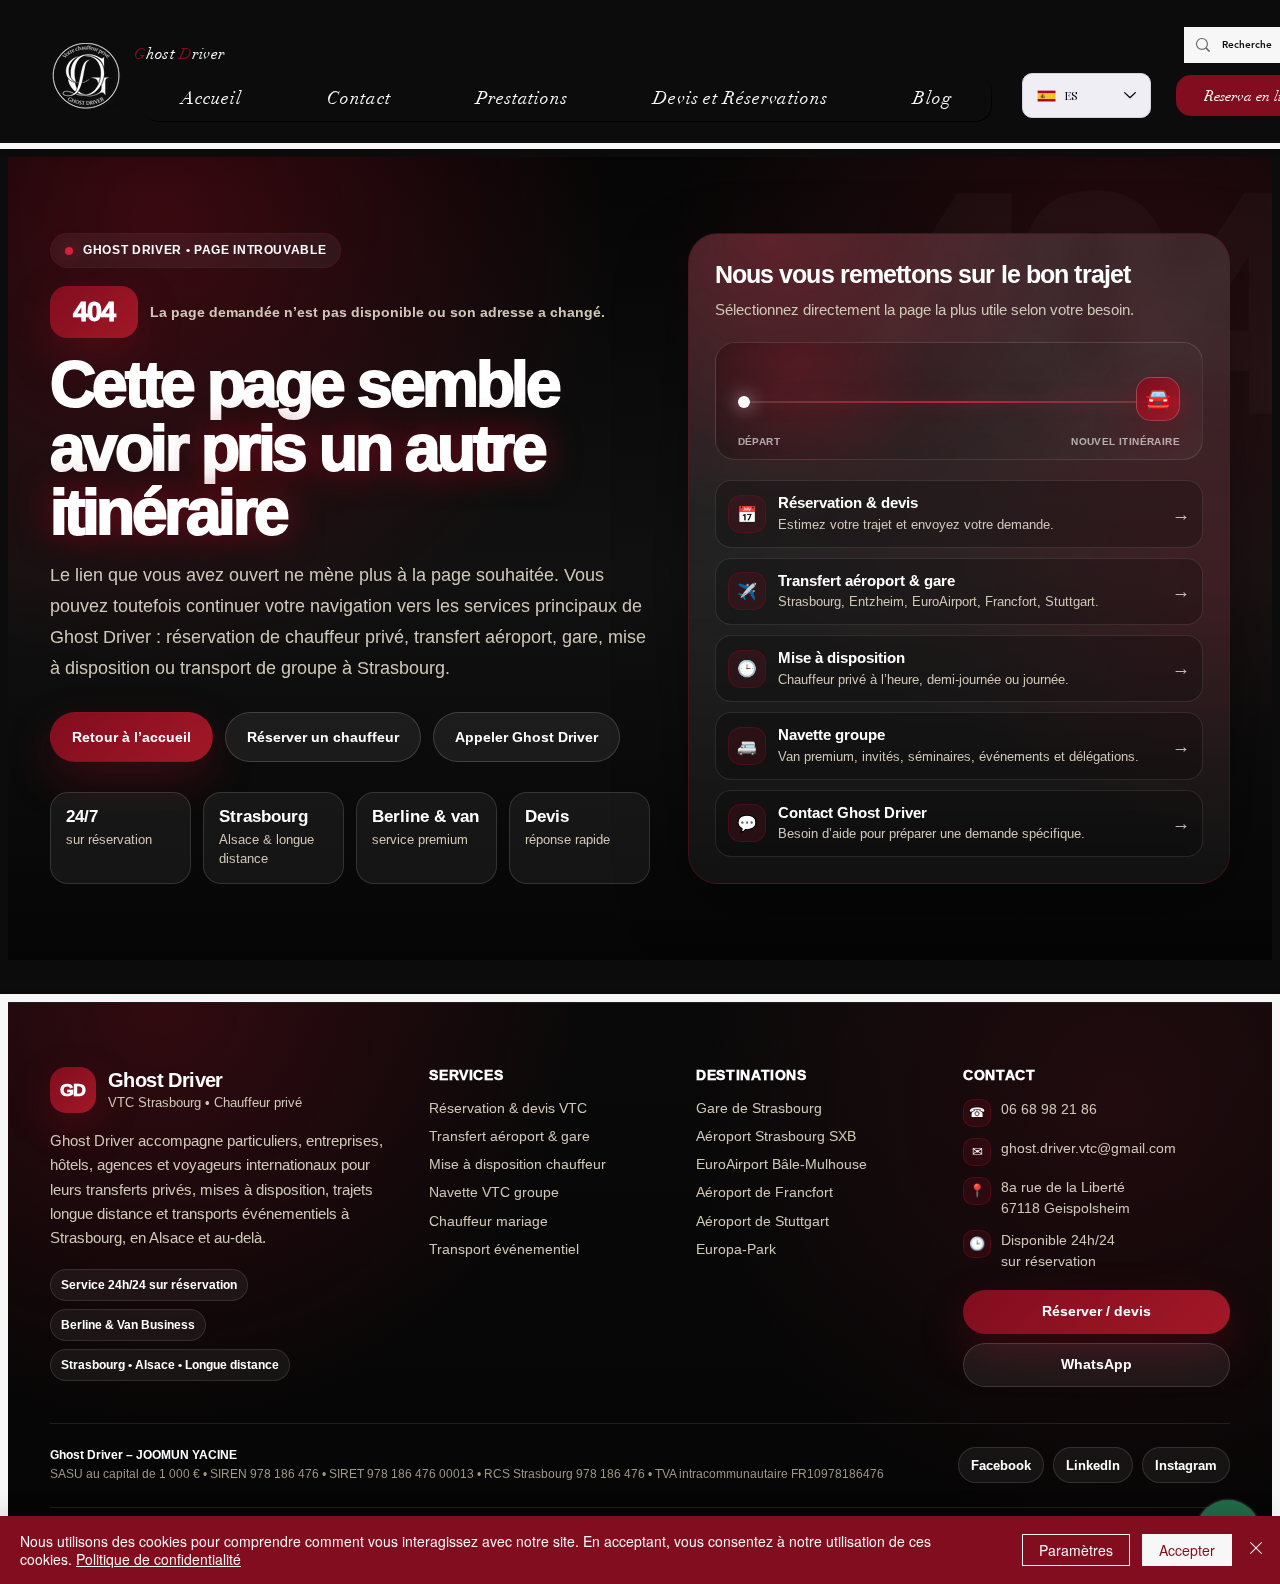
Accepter (1187, 1550)
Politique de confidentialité (158, 1559)
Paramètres (1076, 1550)
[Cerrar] (1256, 1550)
